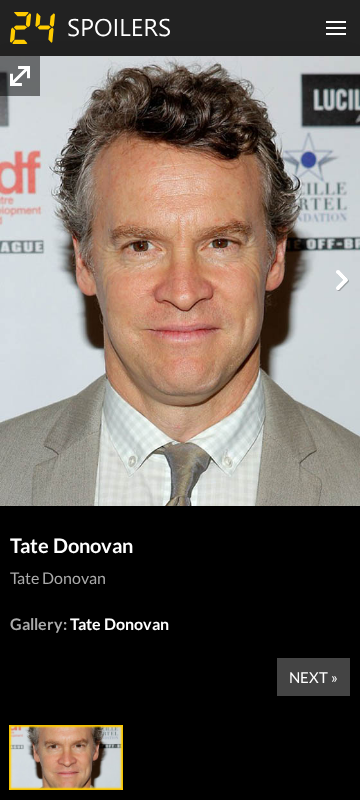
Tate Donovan (119, 623)
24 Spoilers (90, 28)
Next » (313, 677)
